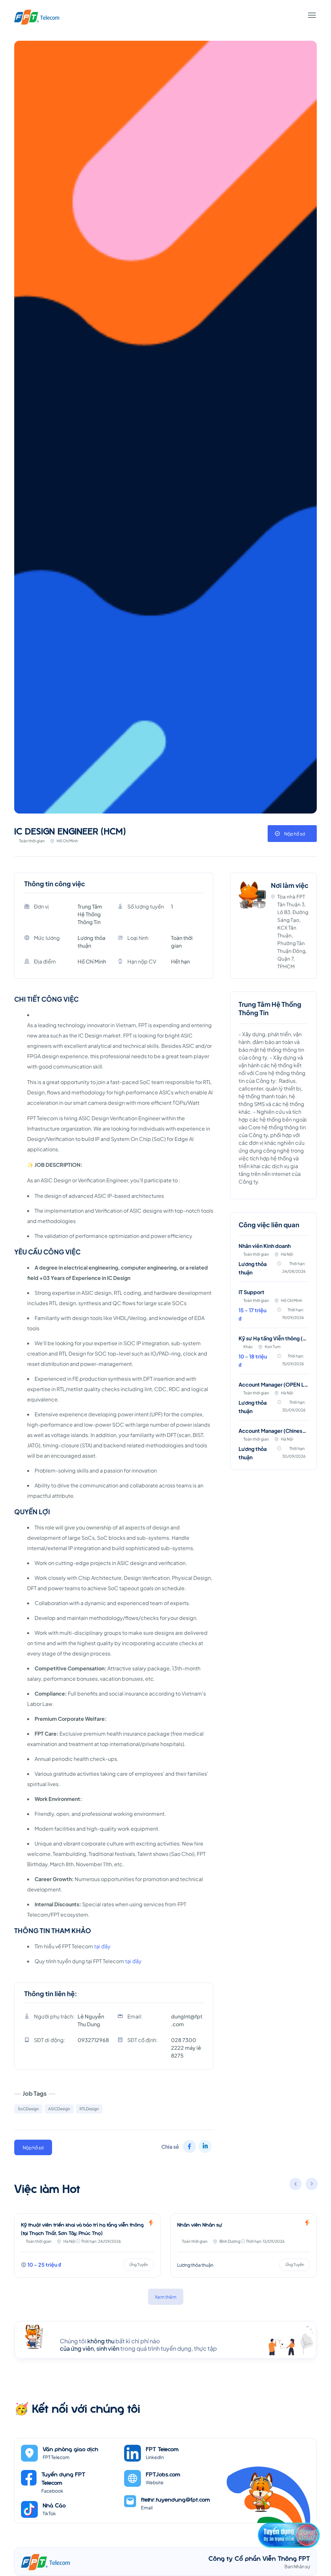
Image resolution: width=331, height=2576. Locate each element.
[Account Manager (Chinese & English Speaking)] (273, 1445)
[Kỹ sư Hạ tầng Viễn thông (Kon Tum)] (273, 1355)
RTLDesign (89, 2109)
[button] (312, 2185)
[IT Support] (273, 1309)
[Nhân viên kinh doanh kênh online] (244, 2246)
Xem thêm (166, 2297)
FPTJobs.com (163, 2474)
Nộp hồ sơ (295, 834)
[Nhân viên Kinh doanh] (273, 1262)
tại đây (102, 1946)
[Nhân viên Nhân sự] (87, 2246)
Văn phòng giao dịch (70, 2449)
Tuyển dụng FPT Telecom (63, 2478)
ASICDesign (59, 2109)
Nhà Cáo (54, 2505)
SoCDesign (28, 2109)
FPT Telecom (162, 2449)
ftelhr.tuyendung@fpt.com (176, 2499)
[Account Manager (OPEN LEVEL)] (273, 1401)
